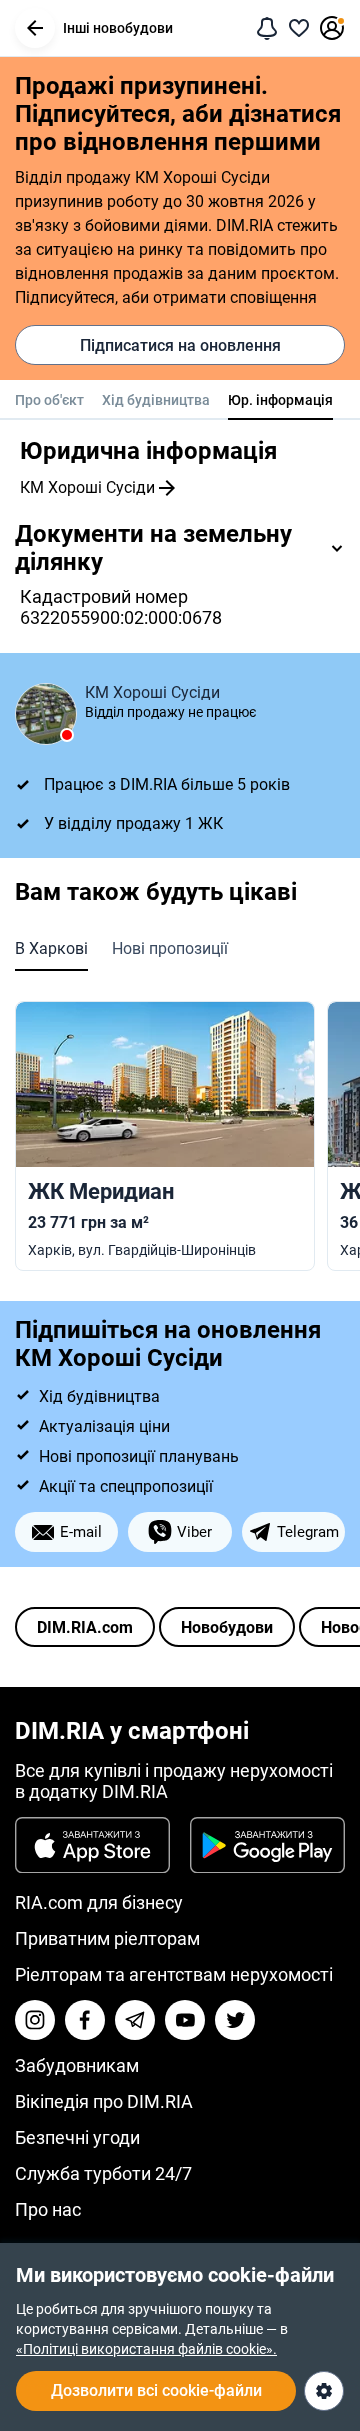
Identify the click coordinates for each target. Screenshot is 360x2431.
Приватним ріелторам (107, 1938)
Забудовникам (77, 2065)
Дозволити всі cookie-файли (156, 2390)
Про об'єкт (49, 400)
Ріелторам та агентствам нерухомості (174, 1974)
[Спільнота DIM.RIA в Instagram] (35, 2020)
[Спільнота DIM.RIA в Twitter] (235, 2020)
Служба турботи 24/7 (103, 2173)
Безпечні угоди (77, 2137)
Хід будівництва (156, 400)
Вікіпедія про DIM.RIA (104, 2101)
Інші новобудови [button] (118, 28)
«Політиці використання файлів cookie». (146, 2349)
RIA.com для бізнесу (99, 1902)
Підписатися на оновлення (180, 345)
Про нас (48, 2209)
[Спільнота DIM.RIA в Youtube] (185, 2020)
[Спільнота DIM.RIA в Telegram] (135, 2020)
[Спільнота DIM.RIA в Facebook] (85, 2020)
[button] (35, 28)
